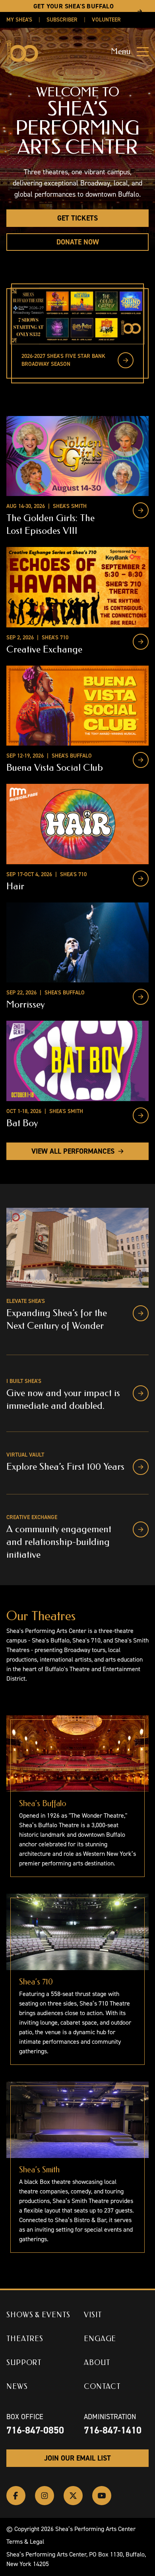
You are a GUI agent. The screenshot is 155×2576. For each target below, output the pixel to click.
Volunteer (106, 20)
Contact (102, 2387)
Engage (100, 2339)
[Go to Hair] (141, 879)
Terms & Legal (25, 2542)
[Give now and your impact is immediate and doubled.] (141, 1393)
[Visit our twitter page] (73, 2496)
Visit (93, 2315)
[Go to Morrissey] (141, 997)
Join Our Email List (77, 2458)
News (17, 2387)
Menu (121, 52)
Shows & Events (38, 2315)
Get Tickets (77, 218)
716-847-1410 (113, 2430)
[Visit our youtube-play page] (102, 2496)
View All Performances (73, 1151)
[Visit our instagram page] (45, 2496)
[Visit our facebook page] (16, 2496)
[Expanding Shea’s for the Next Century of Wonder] (141, 1313)
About (97, 2363)
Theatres (25, 2339)
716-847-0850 (35, 2430)
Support (24, 2363)
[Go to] (126, 360)
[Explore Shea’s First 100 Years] (141, 1467)
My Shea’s (19, 20)
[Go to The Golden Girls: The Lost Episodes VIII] (141, 510)
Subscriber (62, 20)
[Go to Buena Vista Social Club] (141, 760)
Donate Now (78, 242)
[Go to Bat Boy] (141, 1115)
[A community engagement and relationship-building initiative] (141, 1529)
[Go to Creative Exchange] (141, 642)
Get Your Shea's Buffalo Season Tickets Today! (74, 11)
